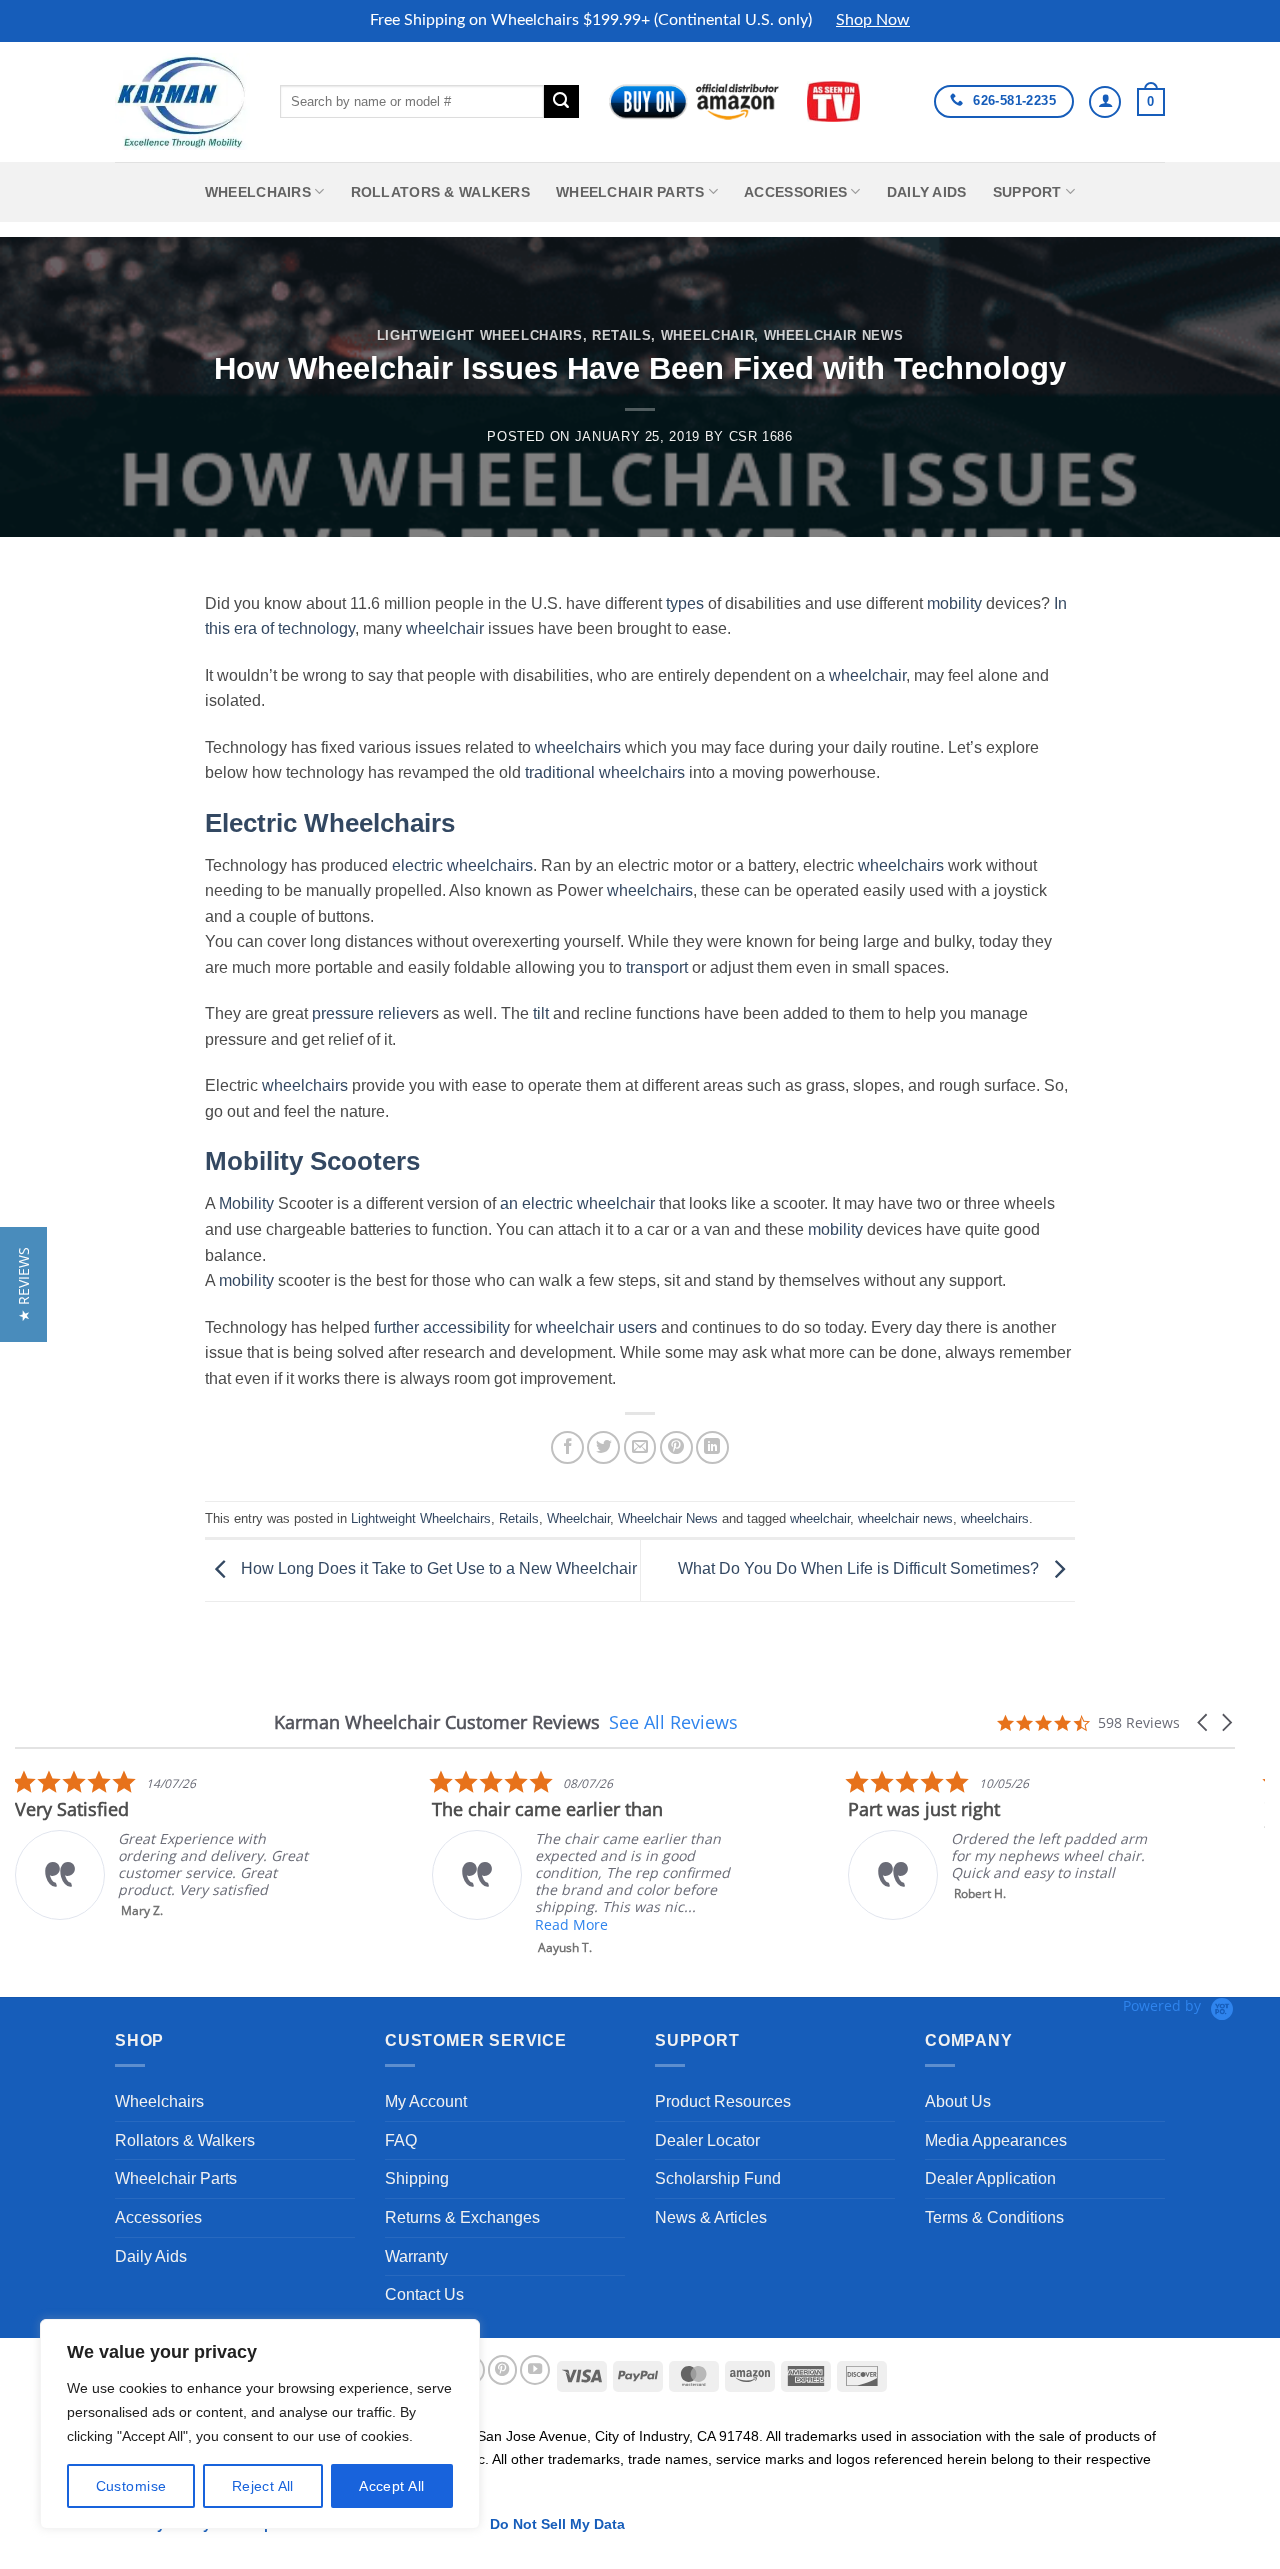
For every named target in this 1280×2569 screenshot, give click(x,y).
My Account (426, 2101)
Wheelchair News (834, 335)
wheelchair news (905, 1518)
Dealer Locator (707, 2140)
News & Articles (711, 2217)
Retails (622, 335)
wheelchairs (578, 747)
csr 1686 (761, 436)
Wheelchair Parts (630, 192)
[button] (1151, 102)
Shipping (417, 2178)
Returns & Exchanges (462, 2217)
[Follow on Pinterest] (503, 2370)
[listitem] (165, 1844)
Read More (571, 1924)
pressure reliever (371, 1013)
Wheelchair (707, 335)
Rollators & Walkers (440, 192)
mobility (954, 603)
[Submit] (561, 102)
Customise (131, 2486)
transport (657, 967)
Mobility (246, 1203)
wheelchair (445, 628)
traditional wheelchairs (605, 772)
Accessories (795, 192)
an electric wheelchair (577, 1203)
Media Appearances (996, 2140)
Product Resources (723, 2101)
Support (1027, 192)
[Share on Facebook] (567, 1447)
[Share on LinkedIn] (712, 1447)
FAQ (401, 2140)
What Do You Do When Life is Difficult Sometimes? (860, 1568)
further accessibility (442, 1327)
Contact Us (424, 2294)
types (685, 603)
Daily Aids (927, 192)
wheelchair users (596, 1327)
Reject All (263, 2486)
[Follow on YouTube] (535, 2370)
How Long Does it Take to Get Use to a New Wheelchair (437, 1568)
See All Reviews (673, 1722)
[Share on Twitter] (603, 1447)
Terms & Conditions (994, 2217)
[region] (260, 2424)
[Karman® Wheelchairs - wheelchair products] (182, 101)
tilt (541, 1013)
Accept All (391, 2486)
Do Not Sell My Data (557, 2524)
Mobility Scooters (312, 1161)
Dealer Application (990, 2178)
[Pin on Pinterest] (676, 1447)
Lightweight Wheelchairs (480, 335)
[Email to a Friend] (640, 1447)
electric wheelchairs (462, 865)
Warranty (416, 2256)
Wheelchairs (258, 192)
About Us (958, 2101)
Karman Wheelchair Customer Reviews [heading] (437, 1722)
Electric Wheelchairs (330, 823)
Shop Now (873, 20)
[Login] (1105, 102)
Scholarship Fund (718, 2178)
